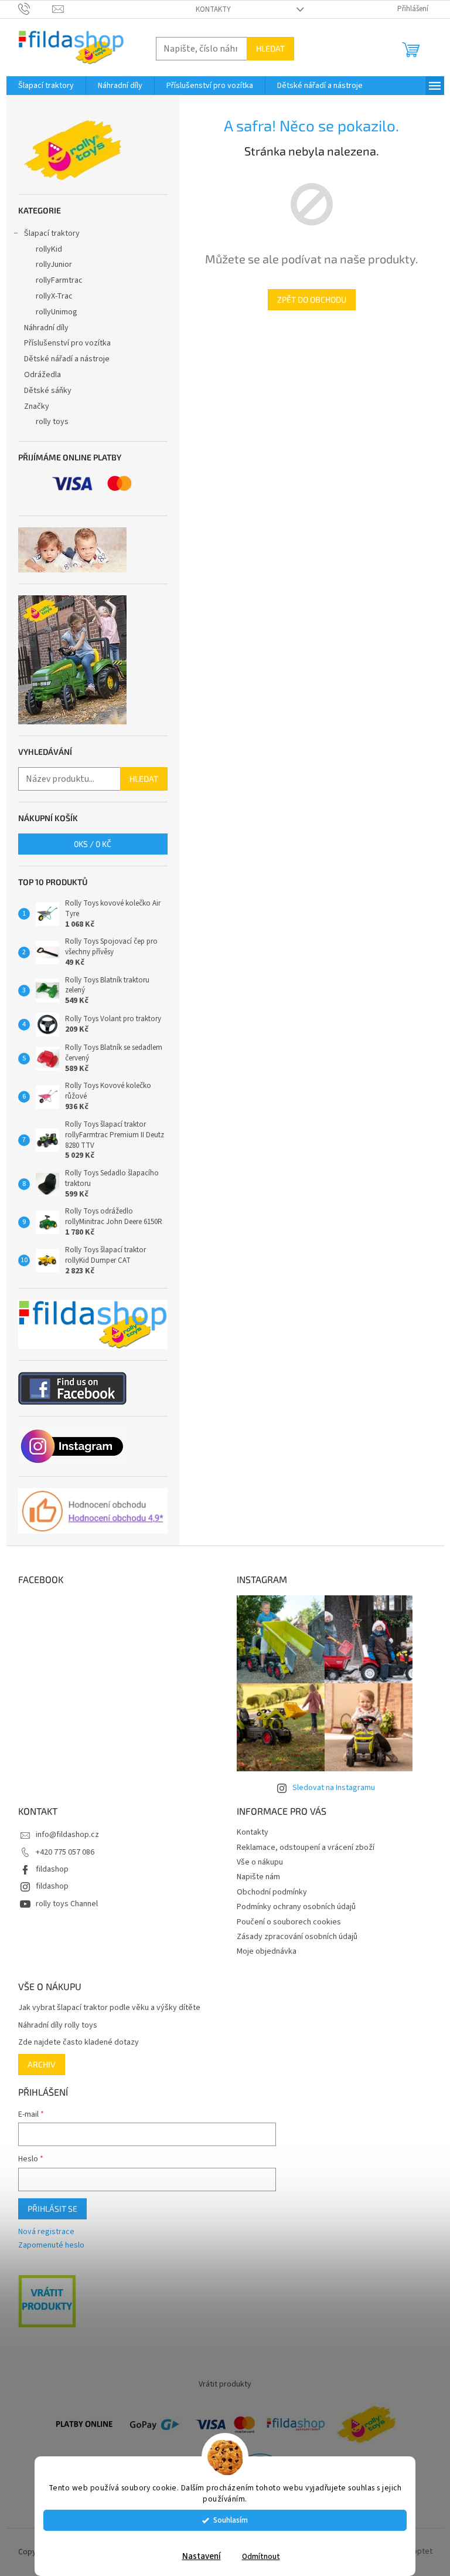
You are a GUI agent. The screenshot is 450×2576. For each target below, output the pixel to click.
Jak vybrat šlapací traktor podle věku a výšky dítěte (105, 2008)
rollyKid (44, 249)
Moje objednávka (262, 1951)
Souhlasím (226, 2520)
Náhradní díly (42, 328)
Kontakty (209, 9)
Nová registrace (42, 2232)
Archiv (37, 2064)
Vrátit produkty (221, 2384)
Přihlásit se (48, 2209)
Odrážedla (38, 375)
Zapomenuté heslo (47, 2245)
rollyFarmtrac (54, 280)
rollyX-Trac (50, 296)
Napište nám (254, 1877)
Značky (32, 406)
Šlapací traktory (47, 233)
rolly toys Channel (62, 1904)
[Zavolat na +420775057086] (31, 9)
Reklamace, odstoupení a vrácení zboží (301, 1848)
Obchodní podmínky (268, 1892)
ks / (88, 844)
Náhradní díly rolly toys (53, 2026)
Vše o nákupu (256, 1862)
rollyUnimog (52, 312)
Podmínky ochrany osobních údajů (292, 1907)
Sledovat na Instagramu (329, 1788)
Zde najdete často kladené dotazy (74, 2043)
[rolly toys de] (362, 2424)
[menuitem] (41, 86)
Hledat (266, 48)
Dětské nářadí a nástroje (62, 359)
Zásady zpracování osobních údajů (293, 1937)
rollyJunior (49, 265)
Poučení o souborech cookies (285, 1922)
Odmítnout (256, 2556)
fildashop (47, 1869)
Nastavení (197, 2556)
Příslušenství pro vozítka (63, 343)
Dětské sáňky (43, 391)
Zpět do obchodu (307, 299)
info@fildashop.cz (63, 1835)
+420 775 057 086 (60, 1852)
